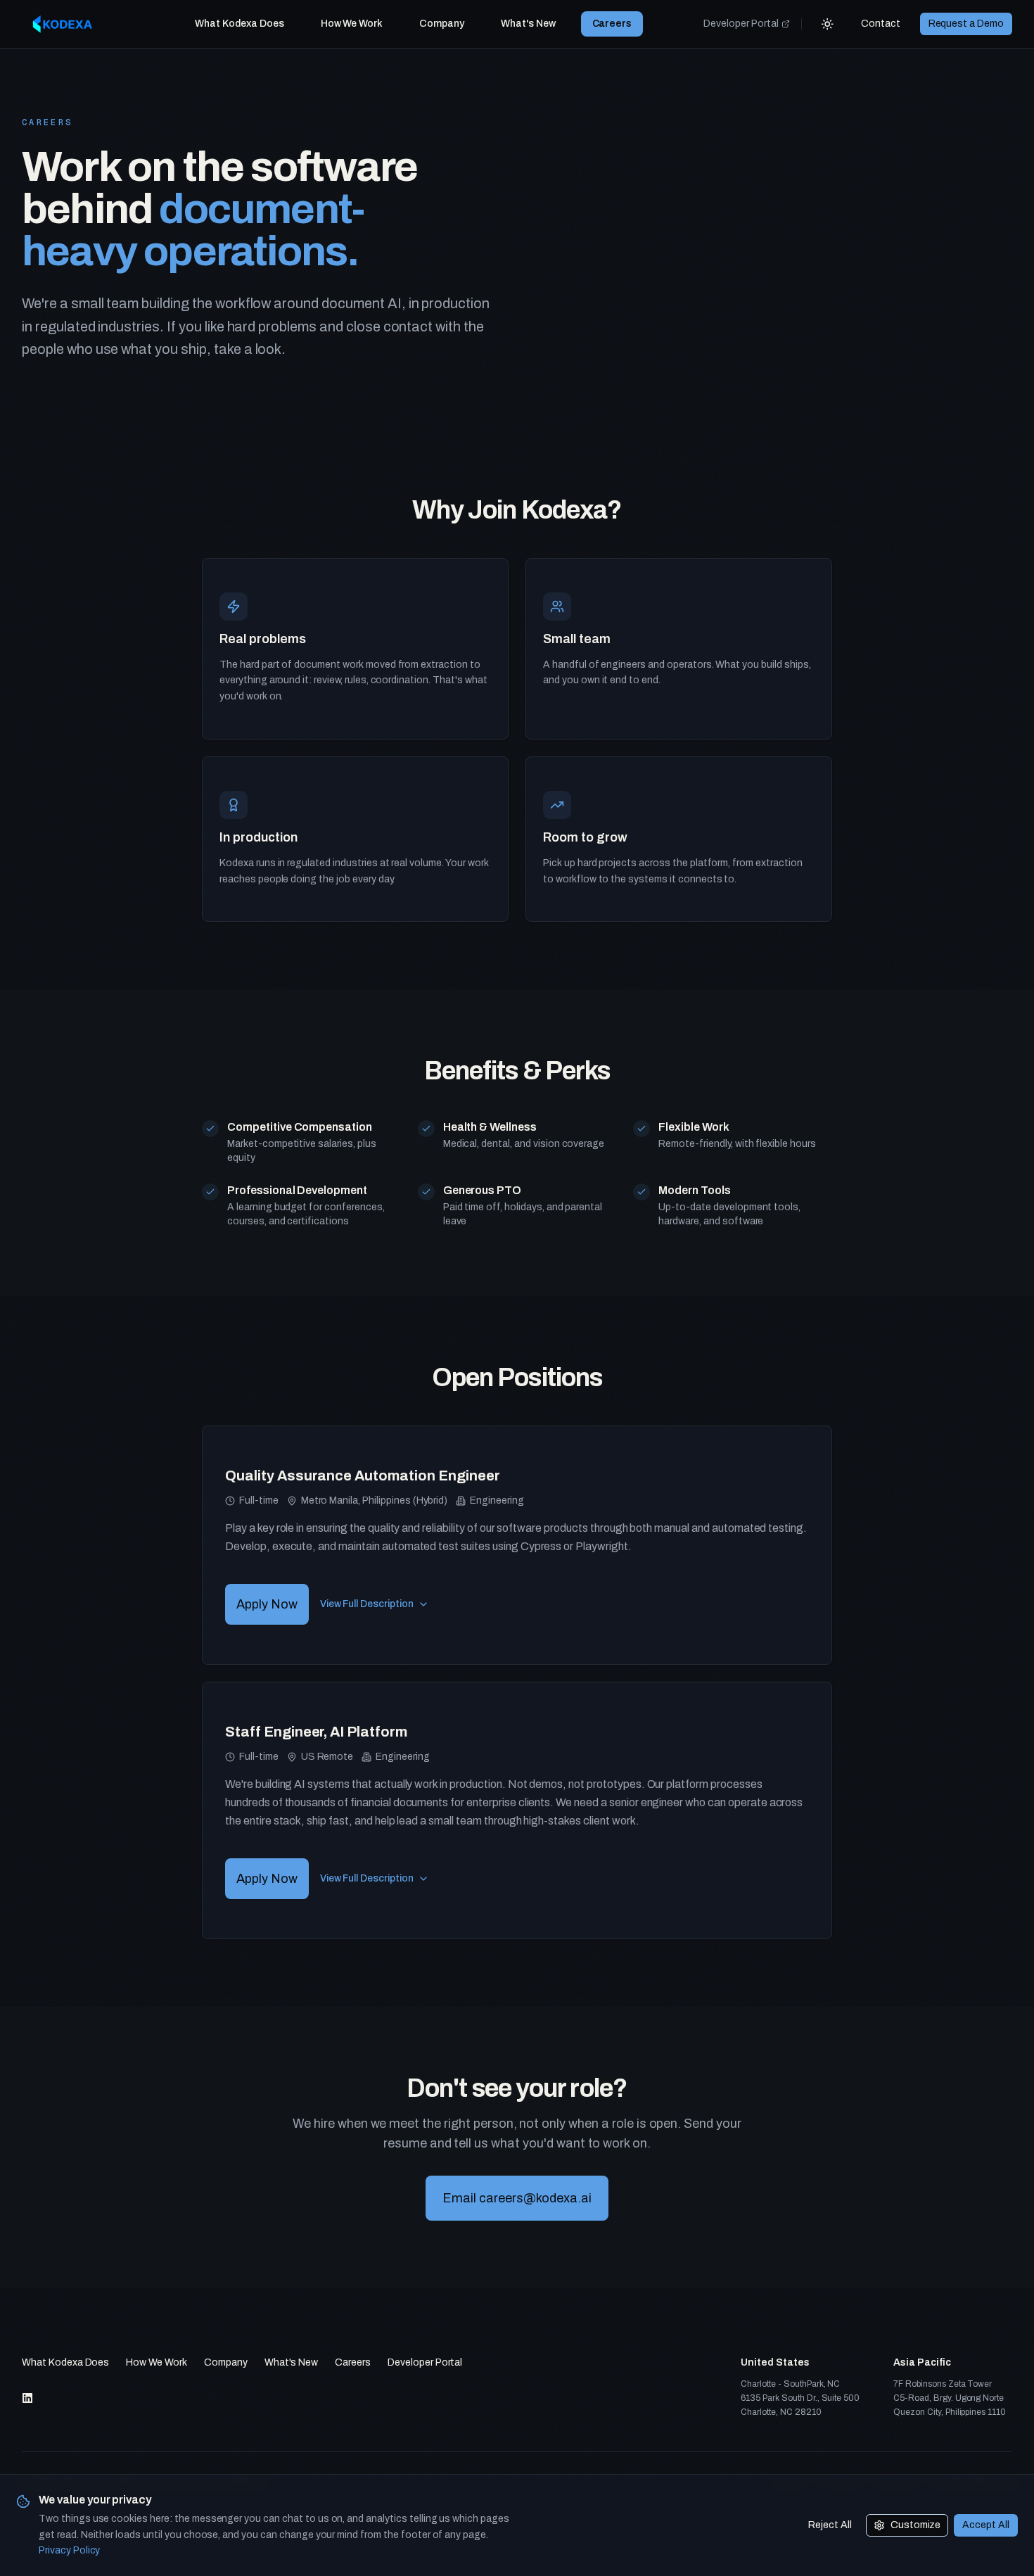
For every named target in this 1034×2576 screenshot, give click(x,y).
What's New (528, 24)
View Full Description (367, 1604)
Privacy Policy (69, 2550)
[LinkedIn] (27, 2398)
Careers (612, 24)
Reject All (830, 2525)
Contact (881, 24)
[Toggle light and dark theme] (827, 24)
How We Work (352, 24)
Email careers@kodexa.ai (517, 2198)
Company (442, 24)
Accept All (986, 2525)
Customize (916, 2525)
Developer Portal (741, 24)
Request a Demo (966, 24)
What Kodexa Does (239, 24)
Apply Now (267, 1604)
